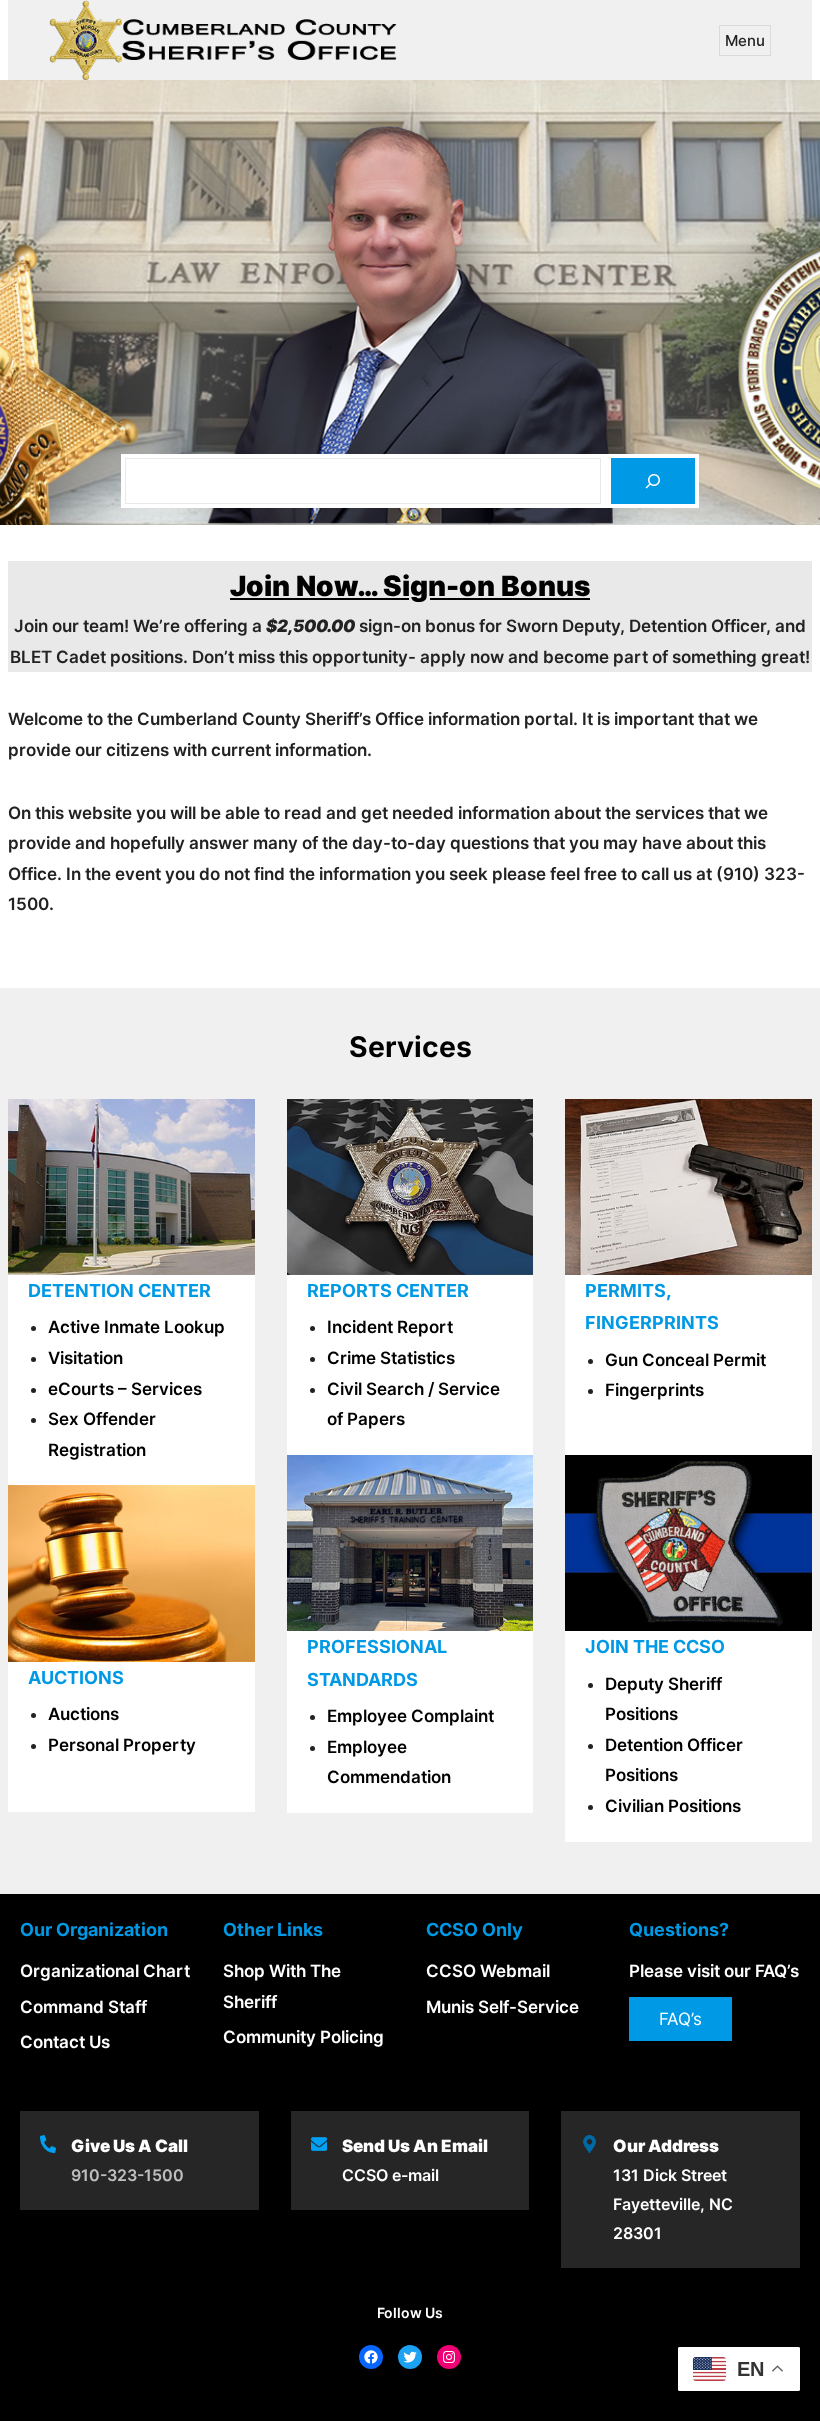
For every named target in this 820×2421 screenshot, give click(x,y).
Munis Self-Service (502, 2007)
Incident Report (390, 1327)
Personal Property (122, 1745)
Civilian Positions (673, 1806)
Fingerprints (654, 1390)
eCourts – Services (125, 1389)
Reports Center (388, 1290)
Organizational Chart (105, 1971)
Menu (745, 40)
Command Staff (83, 2007)
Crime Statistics (391, 1358)
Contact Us (65, 2042)
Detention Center (119, 1290)
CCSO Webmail (488, 1971)
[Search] (653, 481)
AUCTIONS (76, 1677)
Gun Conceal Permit (685, 1360)
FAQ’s (680, 2019)
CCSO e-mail (390, 2175)
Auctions (83, 1714)
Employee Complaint (410, 1716)
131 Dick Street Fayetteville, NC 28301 (673, 2204)
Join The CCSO (655, 1646)
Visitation (85, 1358)
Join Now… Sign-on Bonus (410, 586)
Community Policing (303, 2037)
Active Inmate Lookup (136, 1327)
